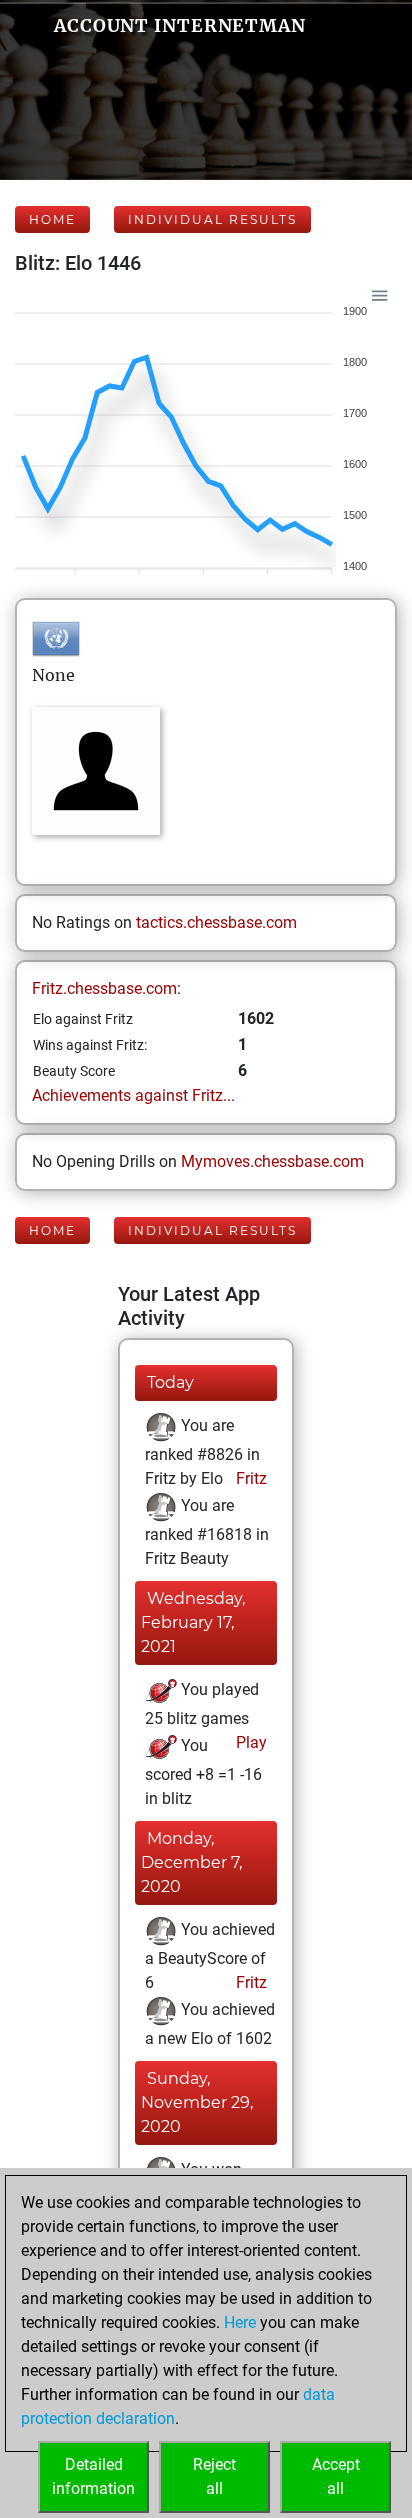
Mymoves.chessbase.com (272, 1161)
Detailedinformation (93, 2476)
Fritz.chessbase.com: (106, 988)
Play (249, 1742)
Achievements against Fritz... (133, 1095)
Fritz (249, 1478)
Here (240, 2322)
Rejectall (214, 2476)
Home (52, 219)
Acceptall (336, 2476)
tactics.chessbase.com (216, 922)
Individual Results (212, 219)
